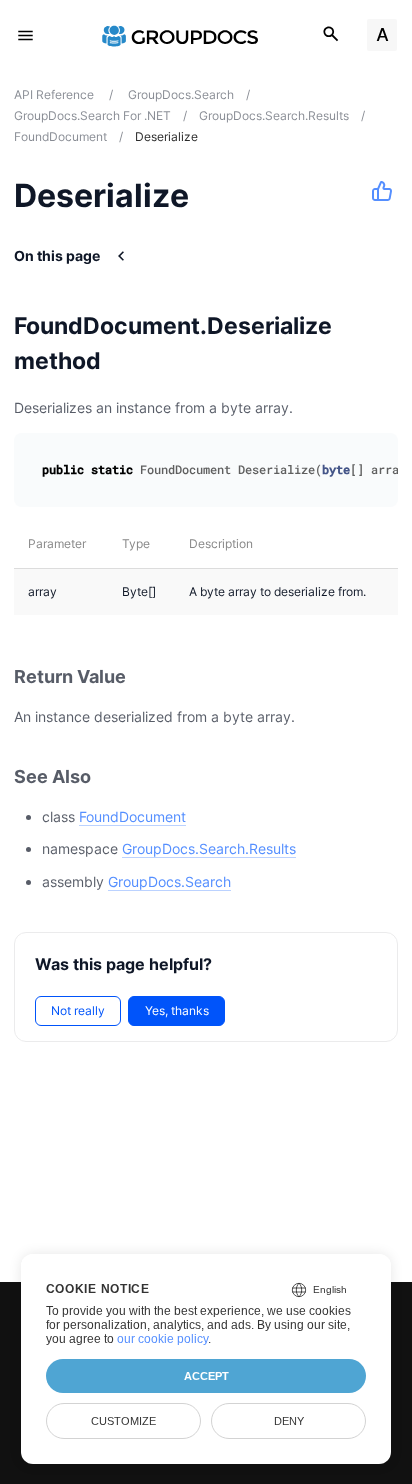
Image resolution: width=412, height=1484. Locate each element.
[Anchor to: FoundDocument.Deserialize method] (379, 343)
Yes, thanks (177, 1010)
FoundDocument (132, 816)
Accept (206, 1376)
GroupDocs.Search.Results (209, 848)
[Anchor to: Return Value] (148, 676)
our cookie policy (162, 1339)
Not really (78, 1010)
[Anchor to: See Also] (113, 776)
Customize (123, 1421)
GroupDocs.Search (169, 881)
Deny (289, 1421)
